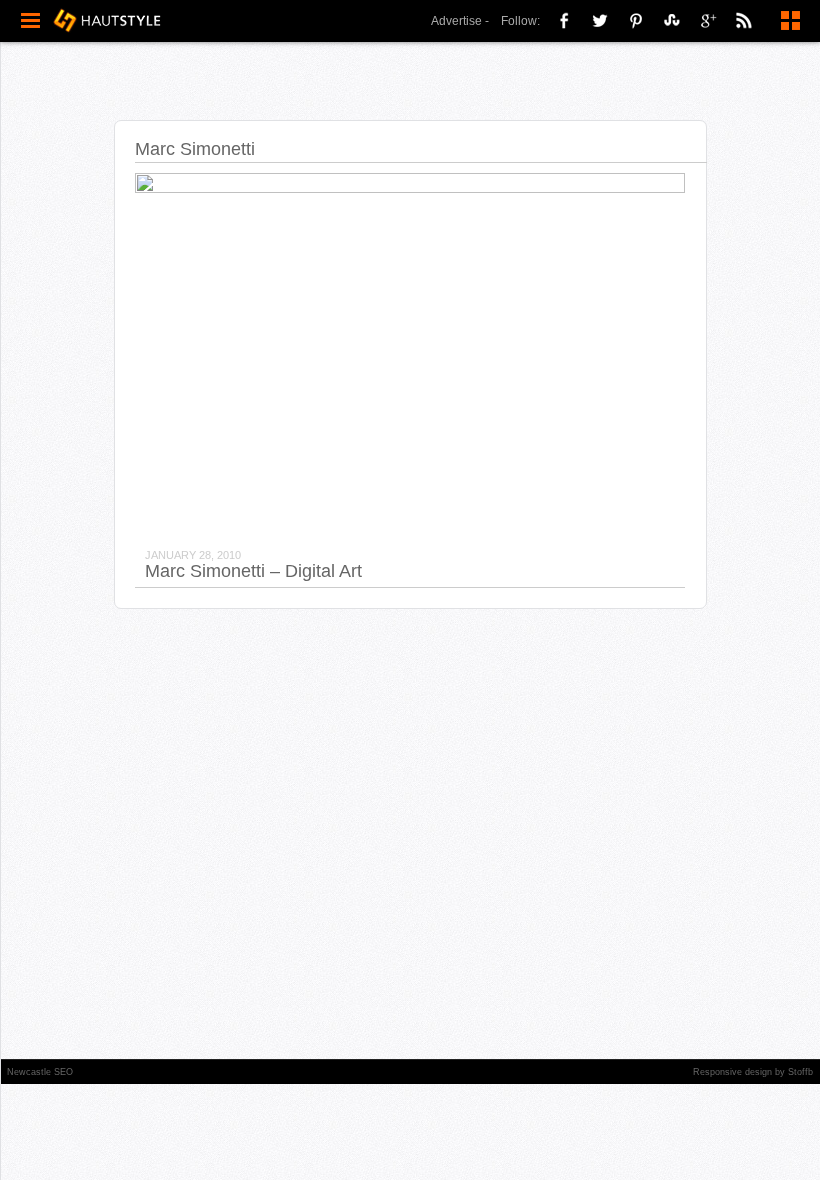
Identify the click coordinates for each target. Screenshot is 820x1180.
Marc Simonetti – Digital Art (253, 571)
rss (744, 20)
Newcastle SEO (40, 1072)
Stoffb (800, 1072)
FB (564, 20)
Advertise (456, 21)
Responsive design (732, 1072)
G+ (708, 20)
